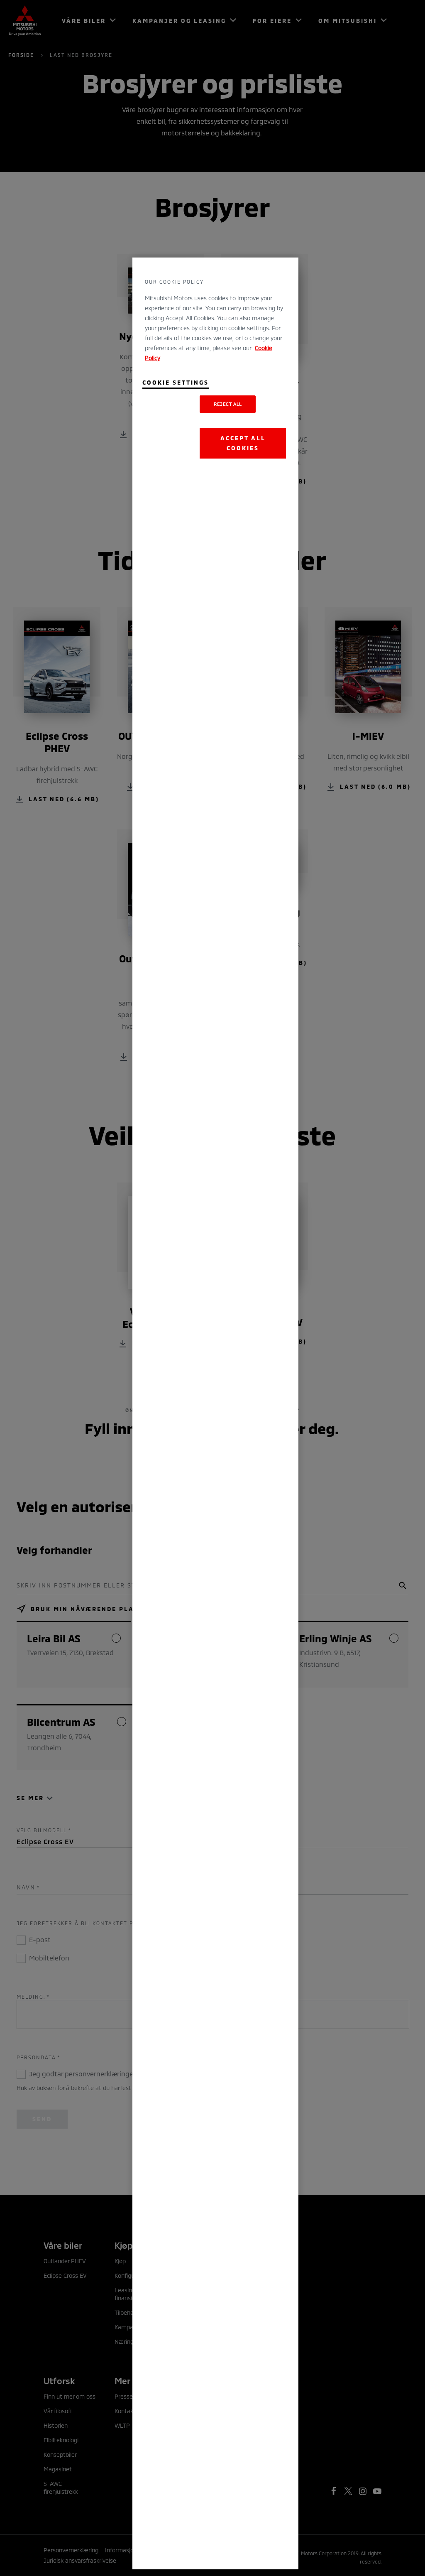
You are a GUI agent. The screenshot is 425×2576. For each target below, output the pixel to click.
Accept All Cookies (243, 443)
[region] (215, 1413)
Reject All (228, 404)
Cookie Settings (176, 382)
